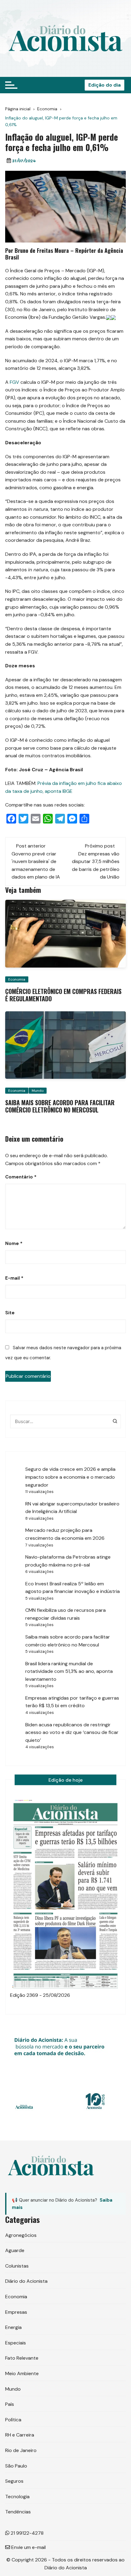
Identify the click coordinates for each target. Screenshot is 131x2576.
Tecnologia (17, 2497)
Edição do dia (104, 85)
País (10, 2404)
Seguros (14, 2481)
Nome (14, 1243)
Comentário (21, 1177)
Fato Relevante (22, 2358)
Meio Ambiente (22, 2373)
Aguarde (15, 2250)
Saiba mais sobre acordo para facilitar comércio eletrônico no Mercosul (60, 1106)
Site (10, 1313)
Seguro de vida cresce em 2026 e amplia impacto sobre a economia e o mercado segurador (70, 1477)
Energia (13, 2327)
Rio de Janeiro (21, 2450)
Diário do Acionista (26, 2281)
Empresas (16, 2312)
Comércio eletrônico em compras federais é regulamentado (63, 995)
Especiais (16, 2343)
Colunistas (17, 2266)
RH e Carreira (20, 2435)
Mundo (38, 1091)
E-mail (14, 1278)
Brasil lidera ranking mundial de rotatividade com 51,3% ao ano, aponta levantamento (69, 1671)
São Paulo (16, 2466)
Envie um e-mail (28, 2547)
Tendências (18, 2512)
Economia (17, 979)
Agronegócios (21, 2235)
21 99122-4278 (27, 2533)
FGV (14, 382)
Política (13, 2420)
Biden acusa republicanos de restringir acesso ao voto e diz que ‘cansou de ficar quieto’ (72, 1732)
